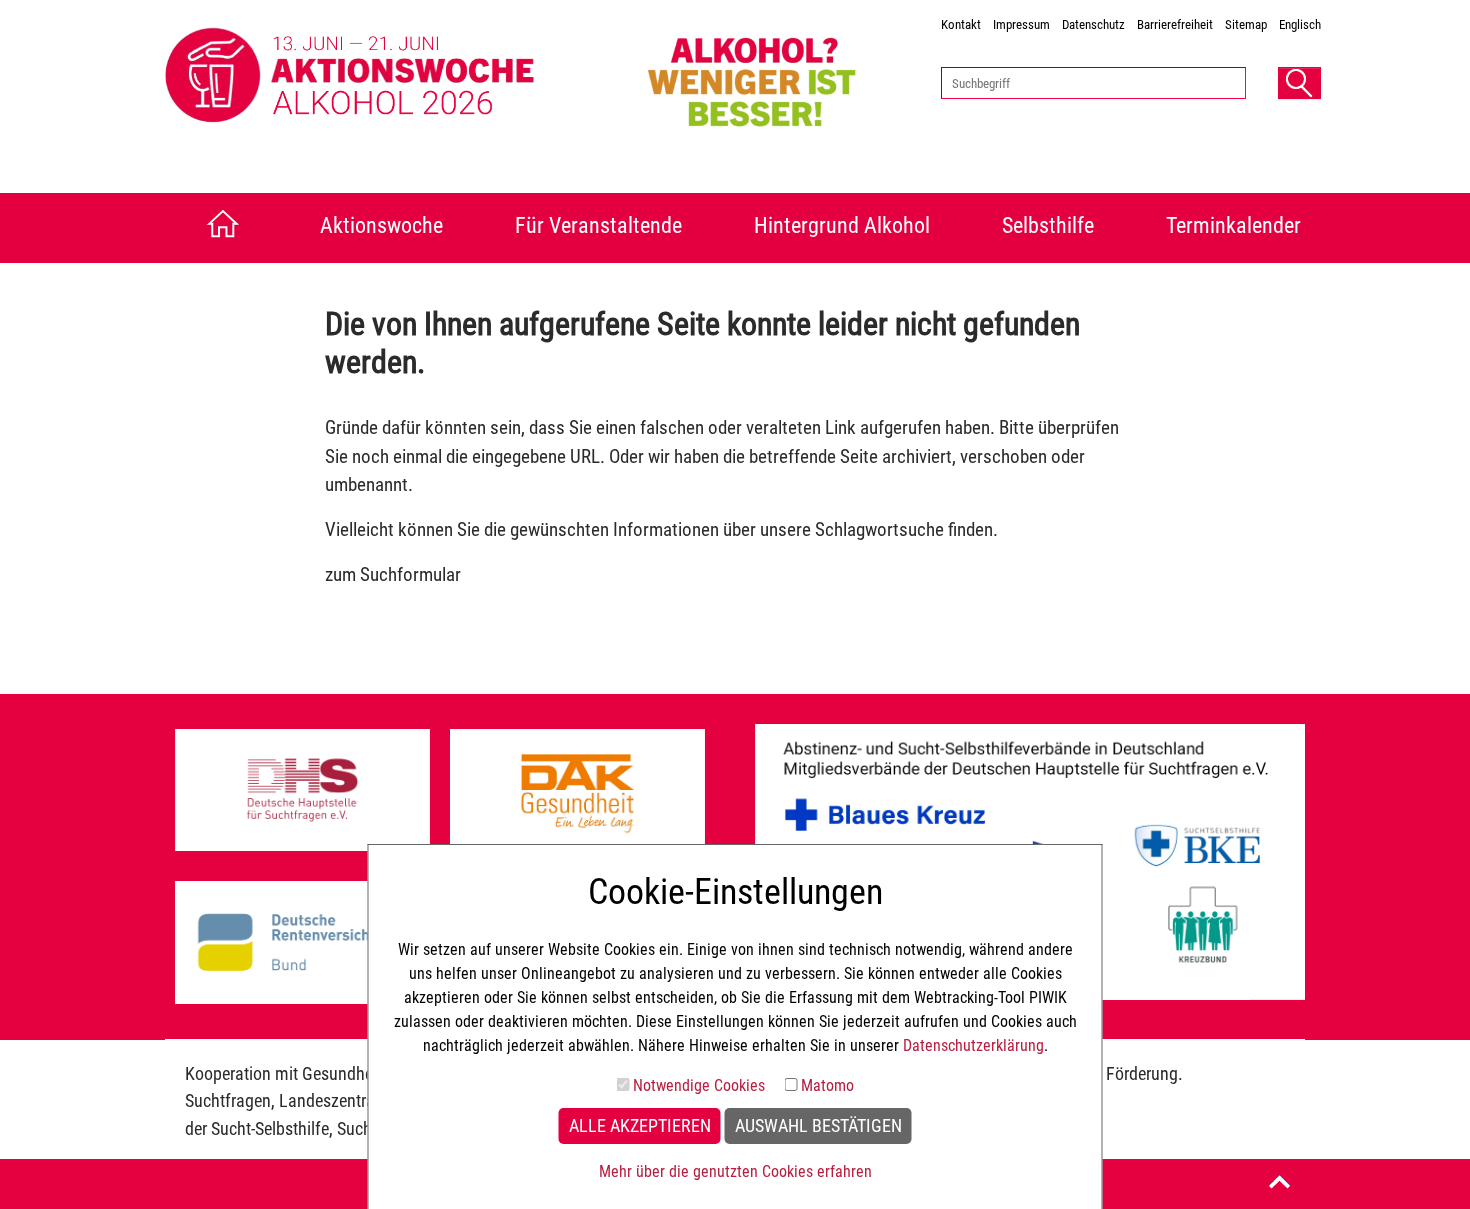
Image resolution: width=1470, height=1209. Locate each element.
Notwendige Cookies (699, 1085)
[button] (1299, 83)
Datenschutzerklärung (973, 1045)
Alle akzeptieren (640, 1126)
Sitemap (1246, 24)
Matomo (827, 1085)
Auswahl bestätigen (818, 1126)
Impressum (1021, 24)
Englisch (1300, 24)
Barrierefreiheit (1175, 24)
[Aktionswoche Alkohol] (396, 76)
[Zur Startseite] (217, 228)
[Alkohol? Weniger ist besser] (776, 76)
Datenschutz (1093, 24)
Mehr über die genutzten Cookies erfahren (735, 1171)
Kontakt (961, 24)
